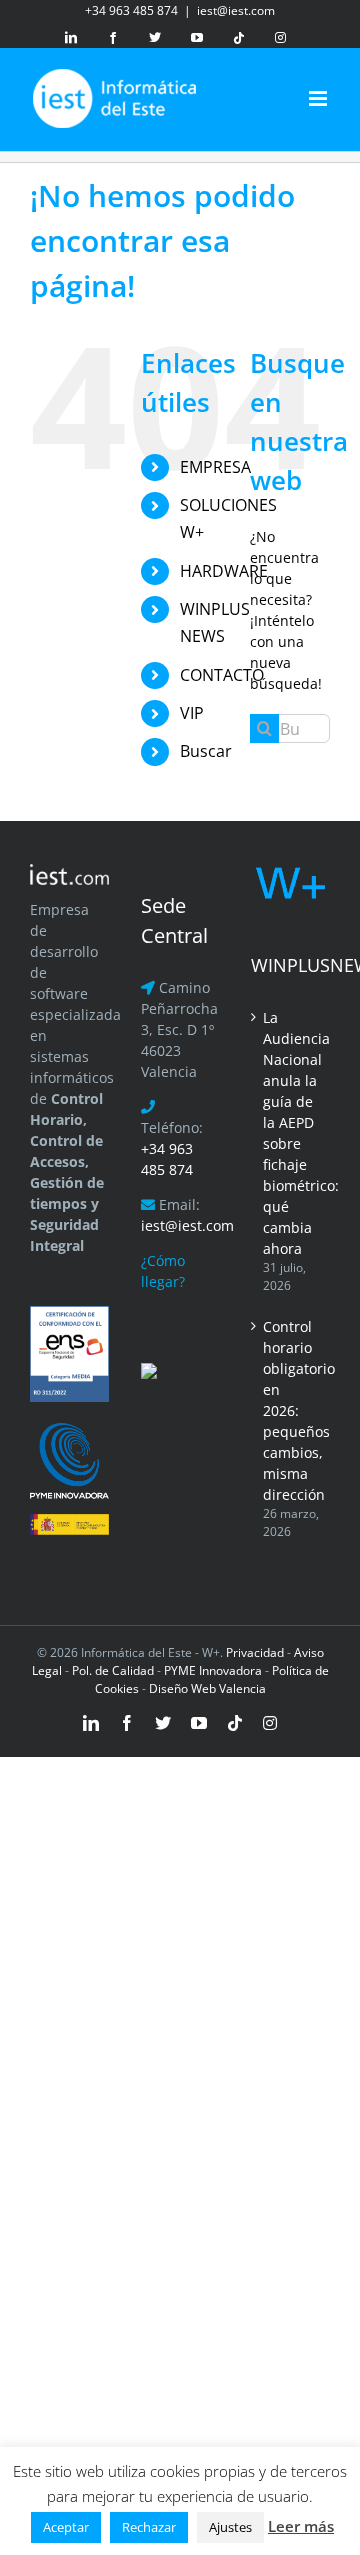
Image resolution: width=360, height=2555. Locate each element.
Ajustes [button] (230, 2527)
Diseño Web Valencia (207, 1688)
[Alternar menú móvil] (319, 98)
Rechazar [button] (149, 2527)
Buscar (206, 751)
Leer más (301, 2526)
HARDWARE (224, 571)
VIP (192, 713)
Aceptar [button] (66, 2527)
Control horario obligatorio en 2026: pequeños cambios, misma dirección (291, 1410)
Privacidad (253, 1652)
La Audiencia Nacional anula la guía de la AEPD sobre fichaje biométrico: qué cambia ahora (291, 1133)
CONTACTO (222, 675)
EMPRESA (215, 467)
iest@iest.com (236, 10)
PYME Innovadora (214, 1670)
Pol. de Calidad (113, 1670)
